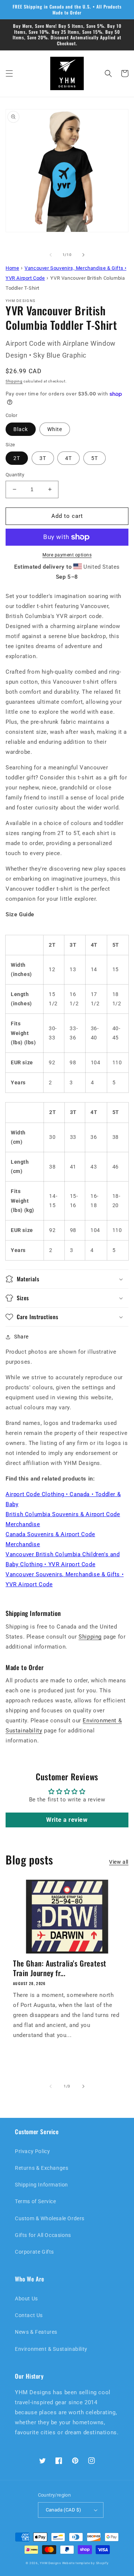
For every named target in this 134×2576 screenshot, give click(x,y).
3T (43, 458)
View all (119, 1862)
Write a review (67, 1820)
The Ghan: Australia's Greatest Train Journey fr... (60, 1968)
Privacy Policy (32, 2151)
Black (21, 429)
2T (17, 458)
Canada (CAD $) (64, 2510)
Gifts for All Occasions (43, 2235)
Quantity (15, 475)
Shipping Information (42, 2185)
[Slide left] (51, 255)
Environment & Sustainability (51, 2349)
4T (68, 458)
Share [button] (21, 1337)
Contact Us (29, 2315)
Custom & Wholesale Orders (50, 2218)
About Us (26, 2299)
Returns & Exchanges (42, 2168)
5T (95, 458)
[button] (9, 73)
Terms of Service (36, 2201)
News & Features (36, 2332)
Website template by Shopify (85, 2563)
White (55, 429)
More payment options (67, 555)
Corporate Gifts (34, 2252)
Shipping (14, 381)
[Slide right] (83, 255)
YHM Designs (50, 2563)
